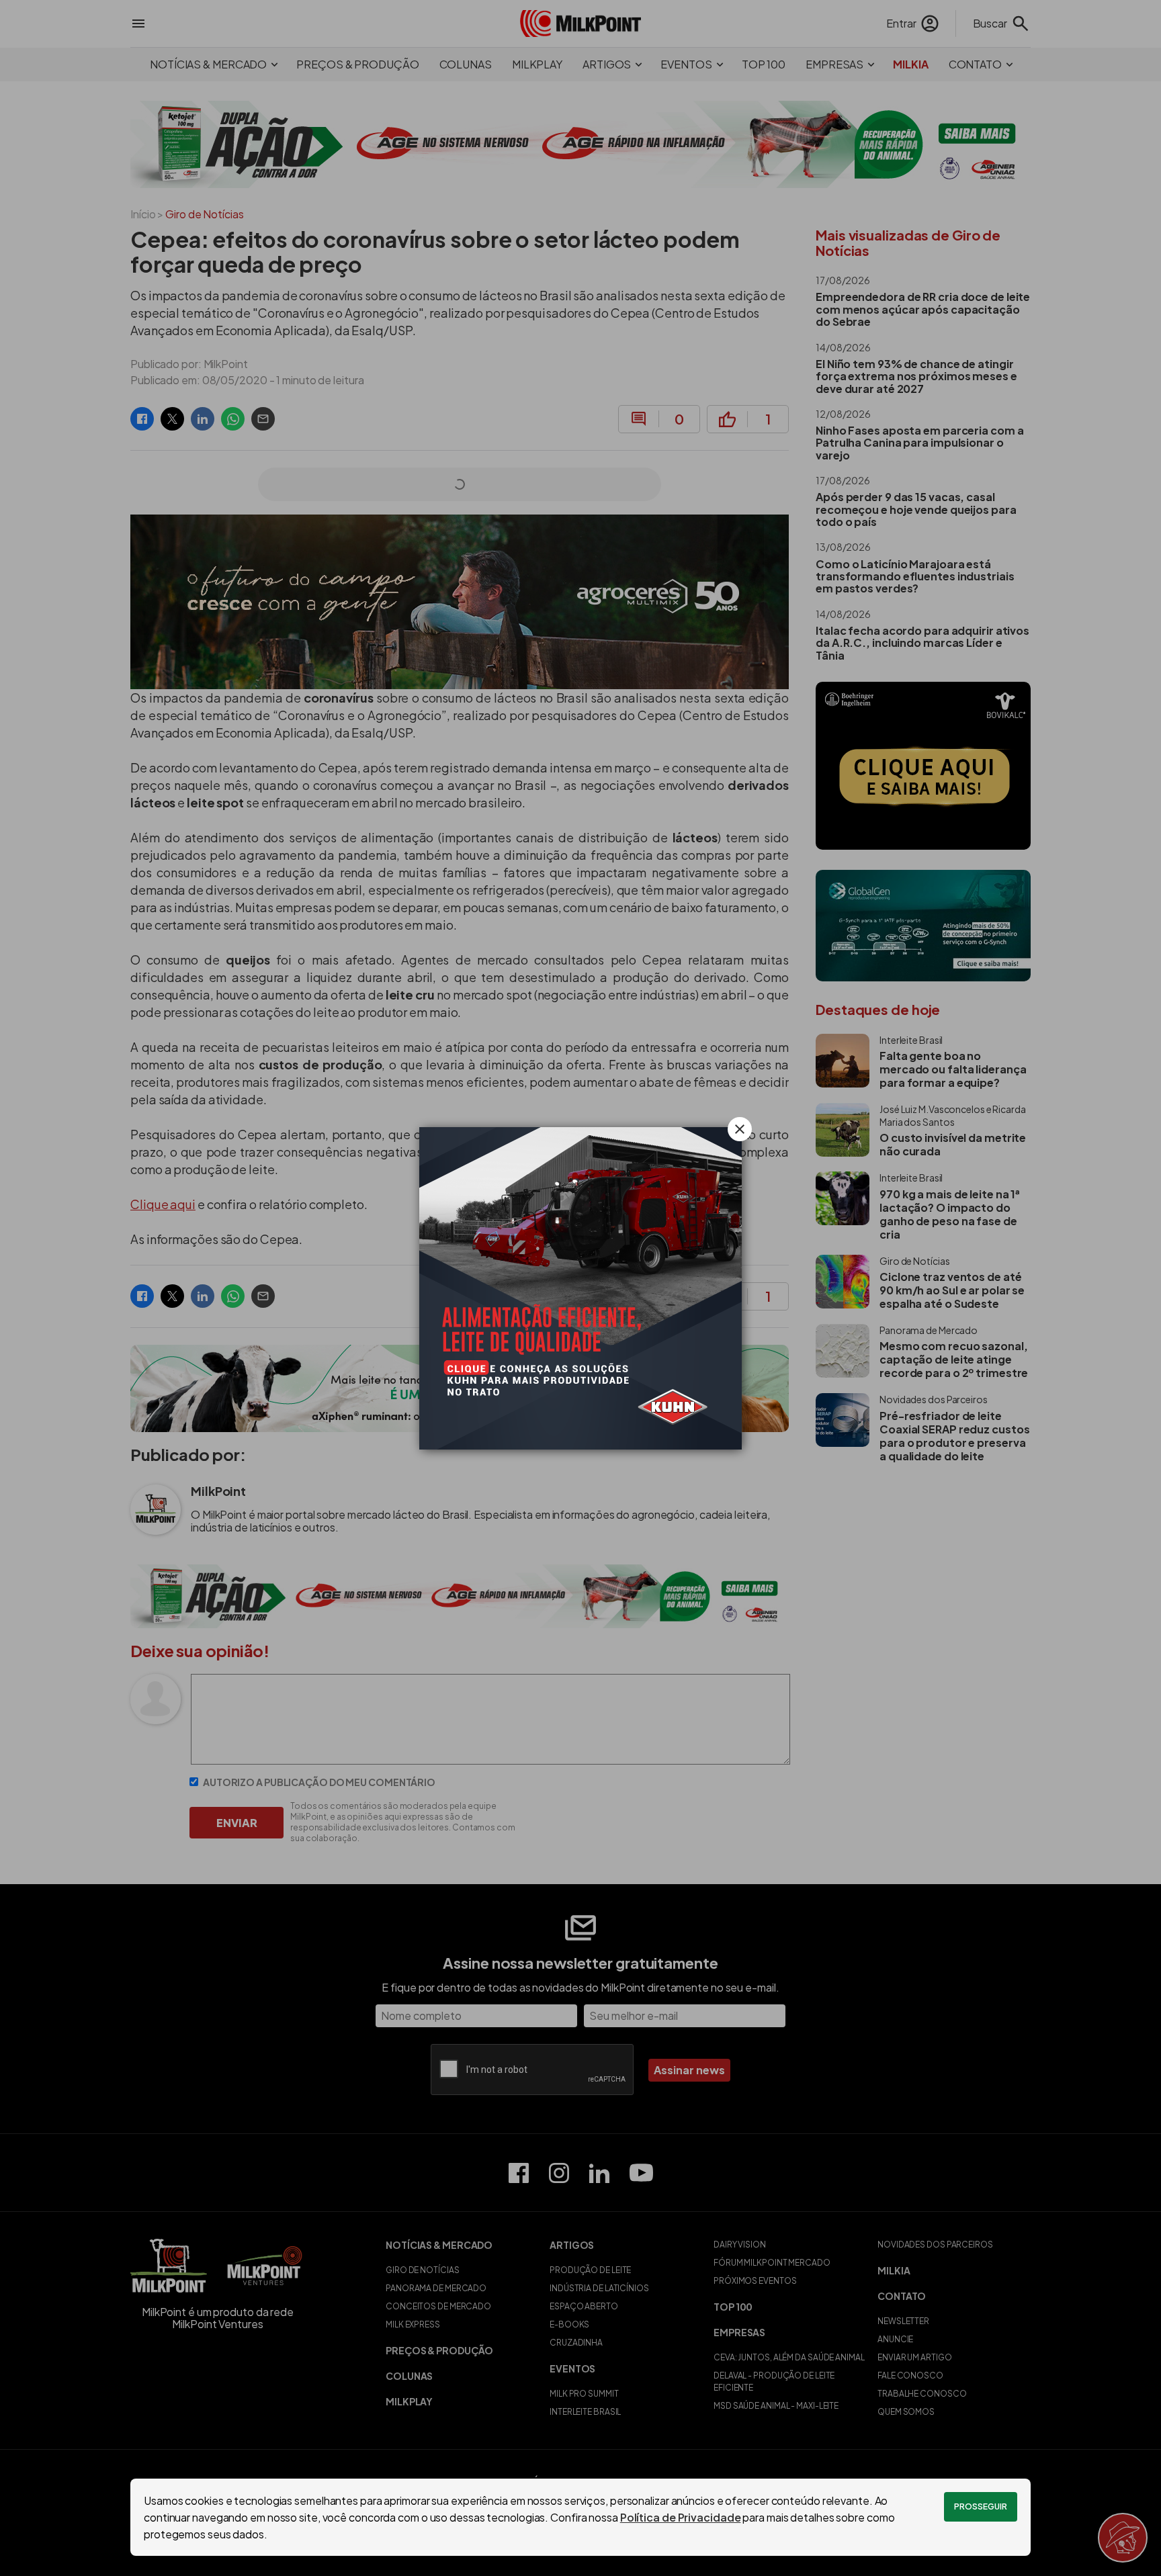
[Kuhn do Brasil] (580, 1288)
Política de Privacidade (681, 2517)
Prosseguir (981, 2506)
